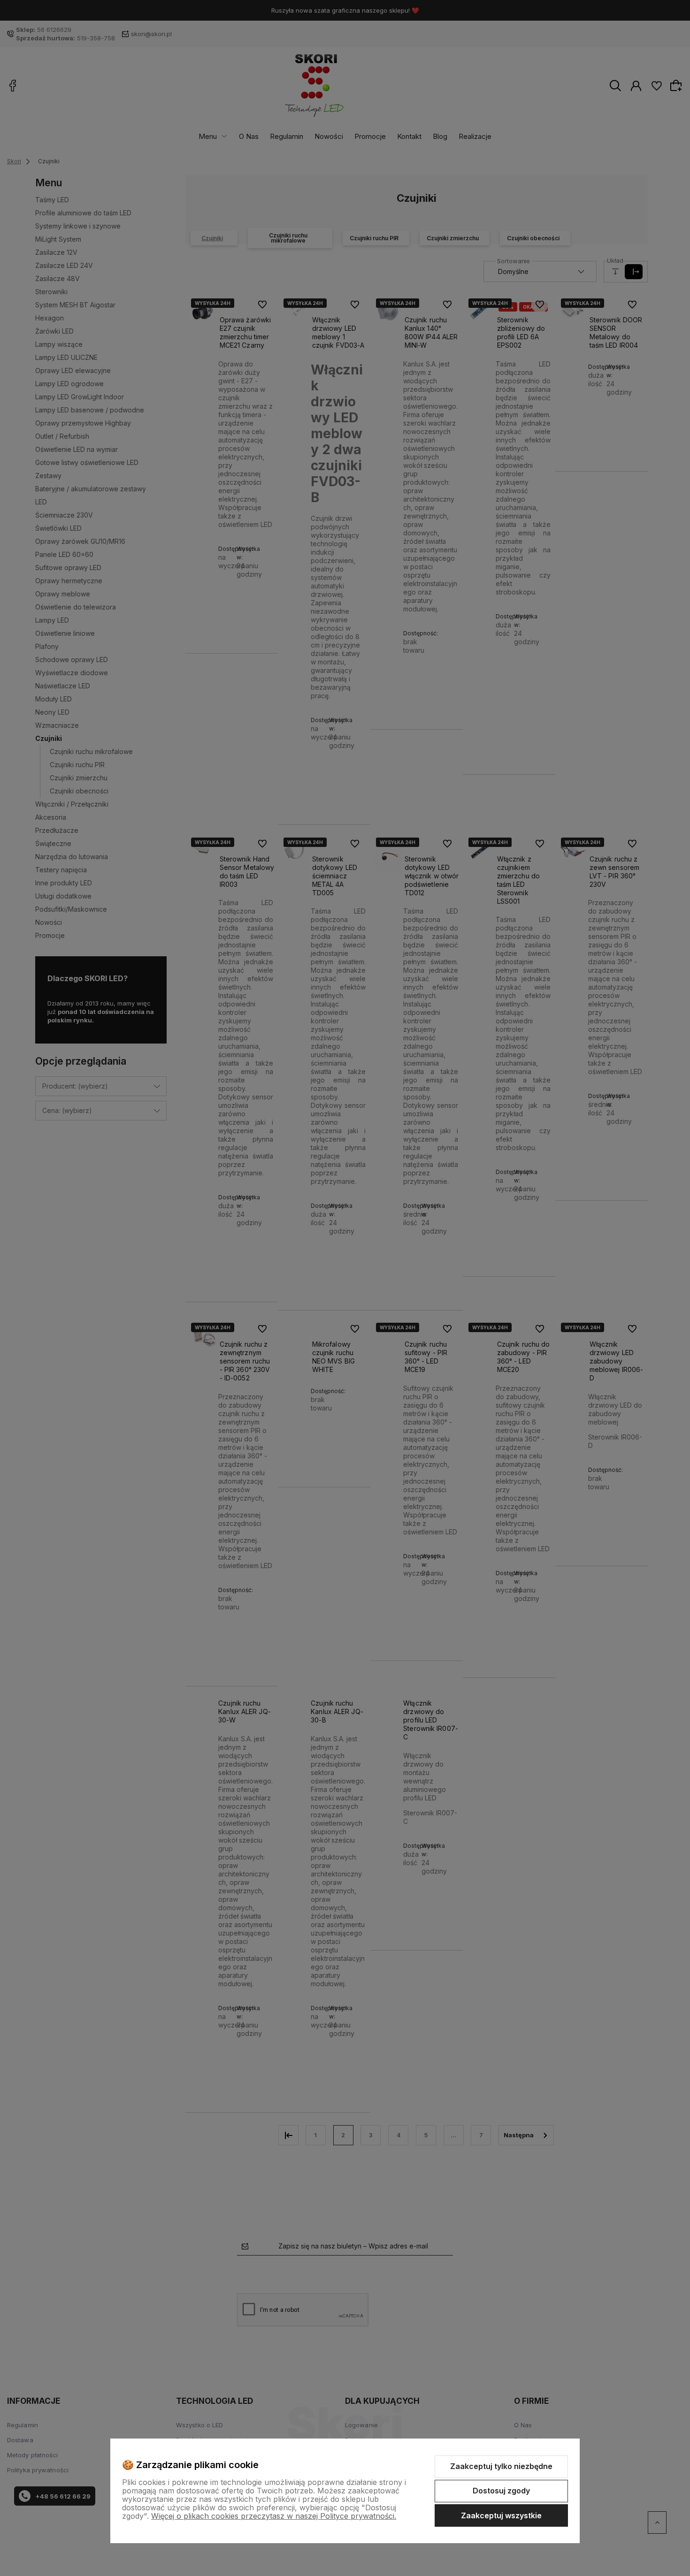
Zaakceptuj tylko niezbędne (501, 2466)
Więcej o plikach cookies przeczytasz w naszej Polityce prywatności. (274, 2516)
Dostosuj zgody (501, 2491)
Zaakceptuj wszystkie (501, 2515)
